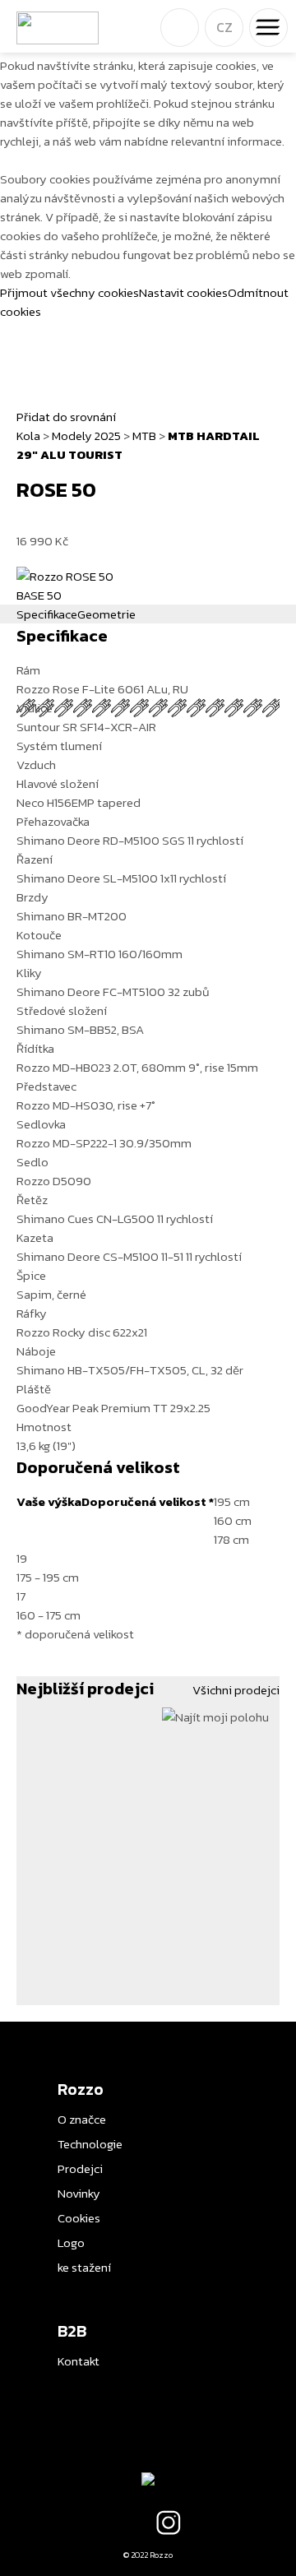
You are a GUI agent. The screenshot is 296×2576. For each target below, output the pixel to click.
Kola (28, 436)
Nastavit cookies (183, 292)
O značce (82, 2119)
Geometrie (106, 614)
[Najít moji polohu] (215, 1716)
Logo (71, 2242)
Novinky (79, 2193)
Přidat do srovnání (66, 417)
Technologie (90, 2144)
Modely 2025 (86, 436)
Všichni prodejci (236, 1690)
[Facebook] (127, 2523)
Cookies (79, 2218)
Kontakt (79, 2361)
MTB (144, 436)
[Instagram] (169, 2523)
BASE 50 (39, 595)
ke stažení (84, 2267)
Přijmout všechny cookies (69, 292)
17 (49, 1605)
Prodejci (80, 2168)
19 (48, 1568)
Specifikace (47, 614)
